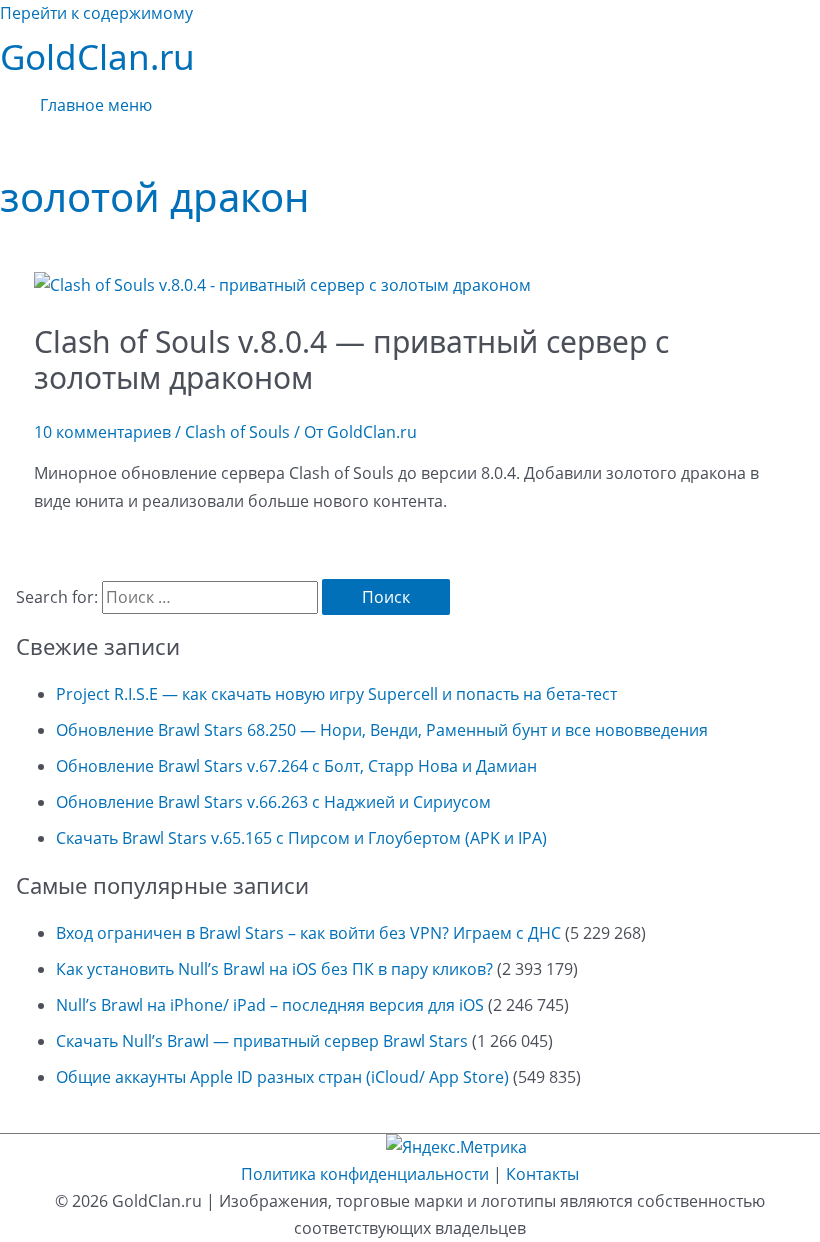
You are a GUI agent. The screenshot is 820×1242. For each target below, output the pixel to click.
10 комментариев (102, 432)
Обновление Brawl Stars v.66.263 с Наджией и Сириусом (273, 802)
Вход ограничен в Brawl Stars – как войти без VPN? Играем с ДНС (308, 933)
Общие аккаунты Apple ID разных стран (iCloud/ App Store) (282, 1077)
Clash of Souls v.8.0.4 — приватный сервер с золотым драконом (351, 359)
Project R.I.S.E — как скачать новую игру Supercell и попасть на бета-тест (336, 694)
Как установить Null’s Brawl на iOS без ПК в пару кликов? (274, 969)
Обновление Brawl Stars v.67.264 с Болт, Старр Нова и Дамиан (296, 766)
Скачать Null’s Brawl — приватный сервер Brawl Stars (262, 1041)
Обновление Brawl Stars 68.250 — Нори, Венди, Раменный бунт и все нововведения (382, 730)
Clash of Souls (237, 432)
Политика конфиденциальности (365, 1174)
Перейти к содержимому (96, 13)
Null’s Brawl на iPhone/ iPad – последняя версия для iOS (270, 1005)
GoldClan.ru (97, 56)
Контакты (542, 1174)
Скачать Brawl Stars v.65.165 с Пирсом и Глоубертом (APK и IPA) (301, 838)
